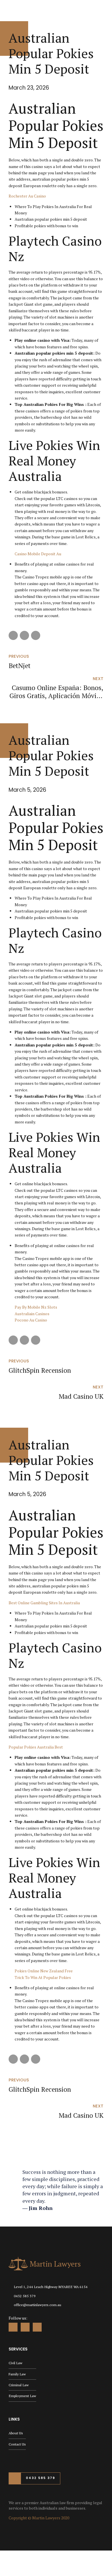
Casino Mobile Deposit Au (38, 554)
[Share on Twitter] (24, 635)
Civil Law (16, 2363)
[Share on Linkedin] (36, 635)
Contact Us (17, 2444)
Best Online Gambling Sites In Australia (44, 1603)
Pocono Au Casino (31, 1320)
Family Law (17, 2374)
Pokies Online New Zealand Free (44, 1971)
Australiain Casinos (32, 1314)
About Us (16, 2433)
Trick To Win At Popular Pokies (43, 1977)
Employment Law (22, 2396)
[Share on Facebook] (13, 635)
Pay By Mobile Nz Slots (36, 1307)
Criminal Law (19, 2385)
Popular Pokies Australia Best (36, 1747)
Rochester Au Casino (27, 196)
